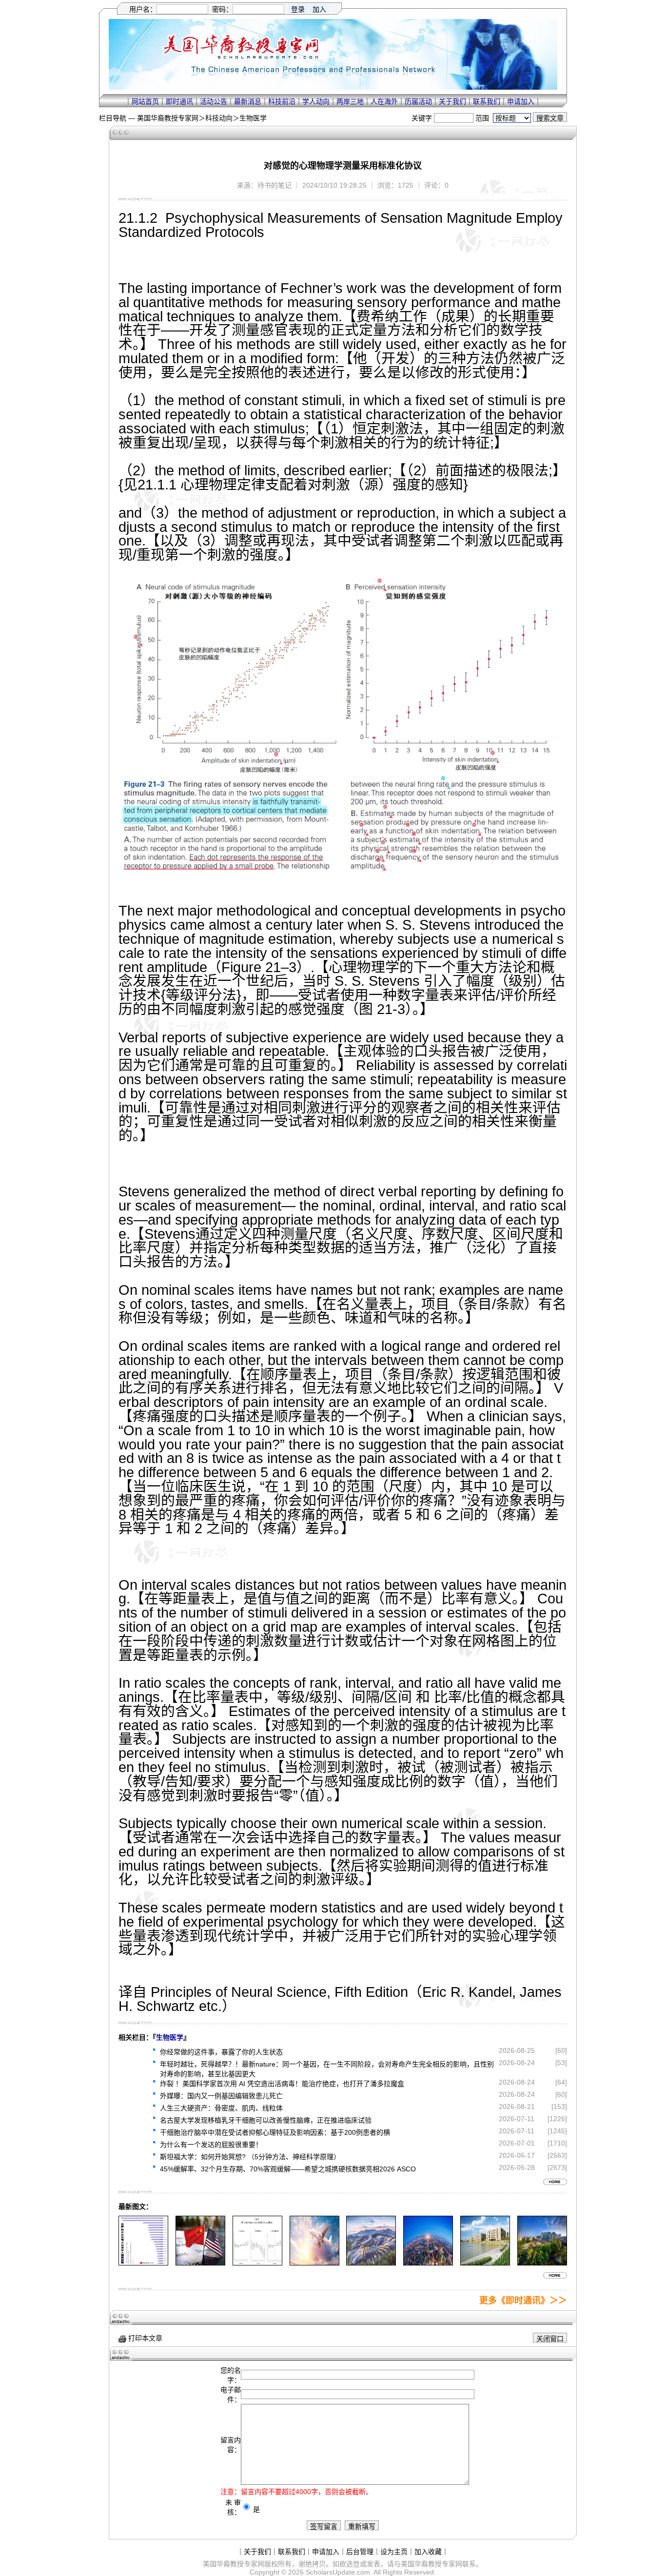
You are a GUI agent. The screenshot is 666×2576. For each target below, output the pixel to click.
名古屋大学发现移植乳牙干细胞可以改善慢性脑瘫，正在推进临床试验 (266, 2120)
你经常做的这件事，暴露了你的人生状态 (221, 2052)
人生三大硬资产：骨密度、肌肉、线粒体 (221, 2108)
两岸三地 (350, 101)
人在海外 (384, 101)
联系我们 (487, 101)
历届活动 (418, 101)
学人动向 (316, 101)
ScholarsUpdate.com (338, 2572)
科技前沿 (282, 101)
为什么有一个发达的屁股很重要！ (211, 2145)
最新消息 (248, 101)
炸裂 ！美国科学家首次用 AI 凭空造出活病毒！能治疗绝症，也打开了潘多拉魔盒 (282, 2084)
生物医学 (253, 118)
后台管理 (360, 2552)
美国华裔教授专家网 (168, 118)
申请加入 (521, 101)
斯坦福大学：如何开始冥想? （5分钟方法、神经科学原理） (250, 2157)
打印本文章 (144, 2338)
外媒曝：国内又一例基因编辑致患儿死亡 (221, 2096)
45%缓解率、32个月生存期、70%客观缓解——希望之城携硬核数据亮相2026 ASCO (288, 2169)
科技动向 (219, 118)
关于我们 (452, 101)
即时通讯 (179, 101)
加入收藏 (428, 2552)
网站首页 (145, 101)
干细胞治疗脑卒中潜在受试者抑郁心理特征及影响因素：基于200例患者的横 (275, 2132)
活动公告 (214, 101)
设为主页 (394, 2552)
